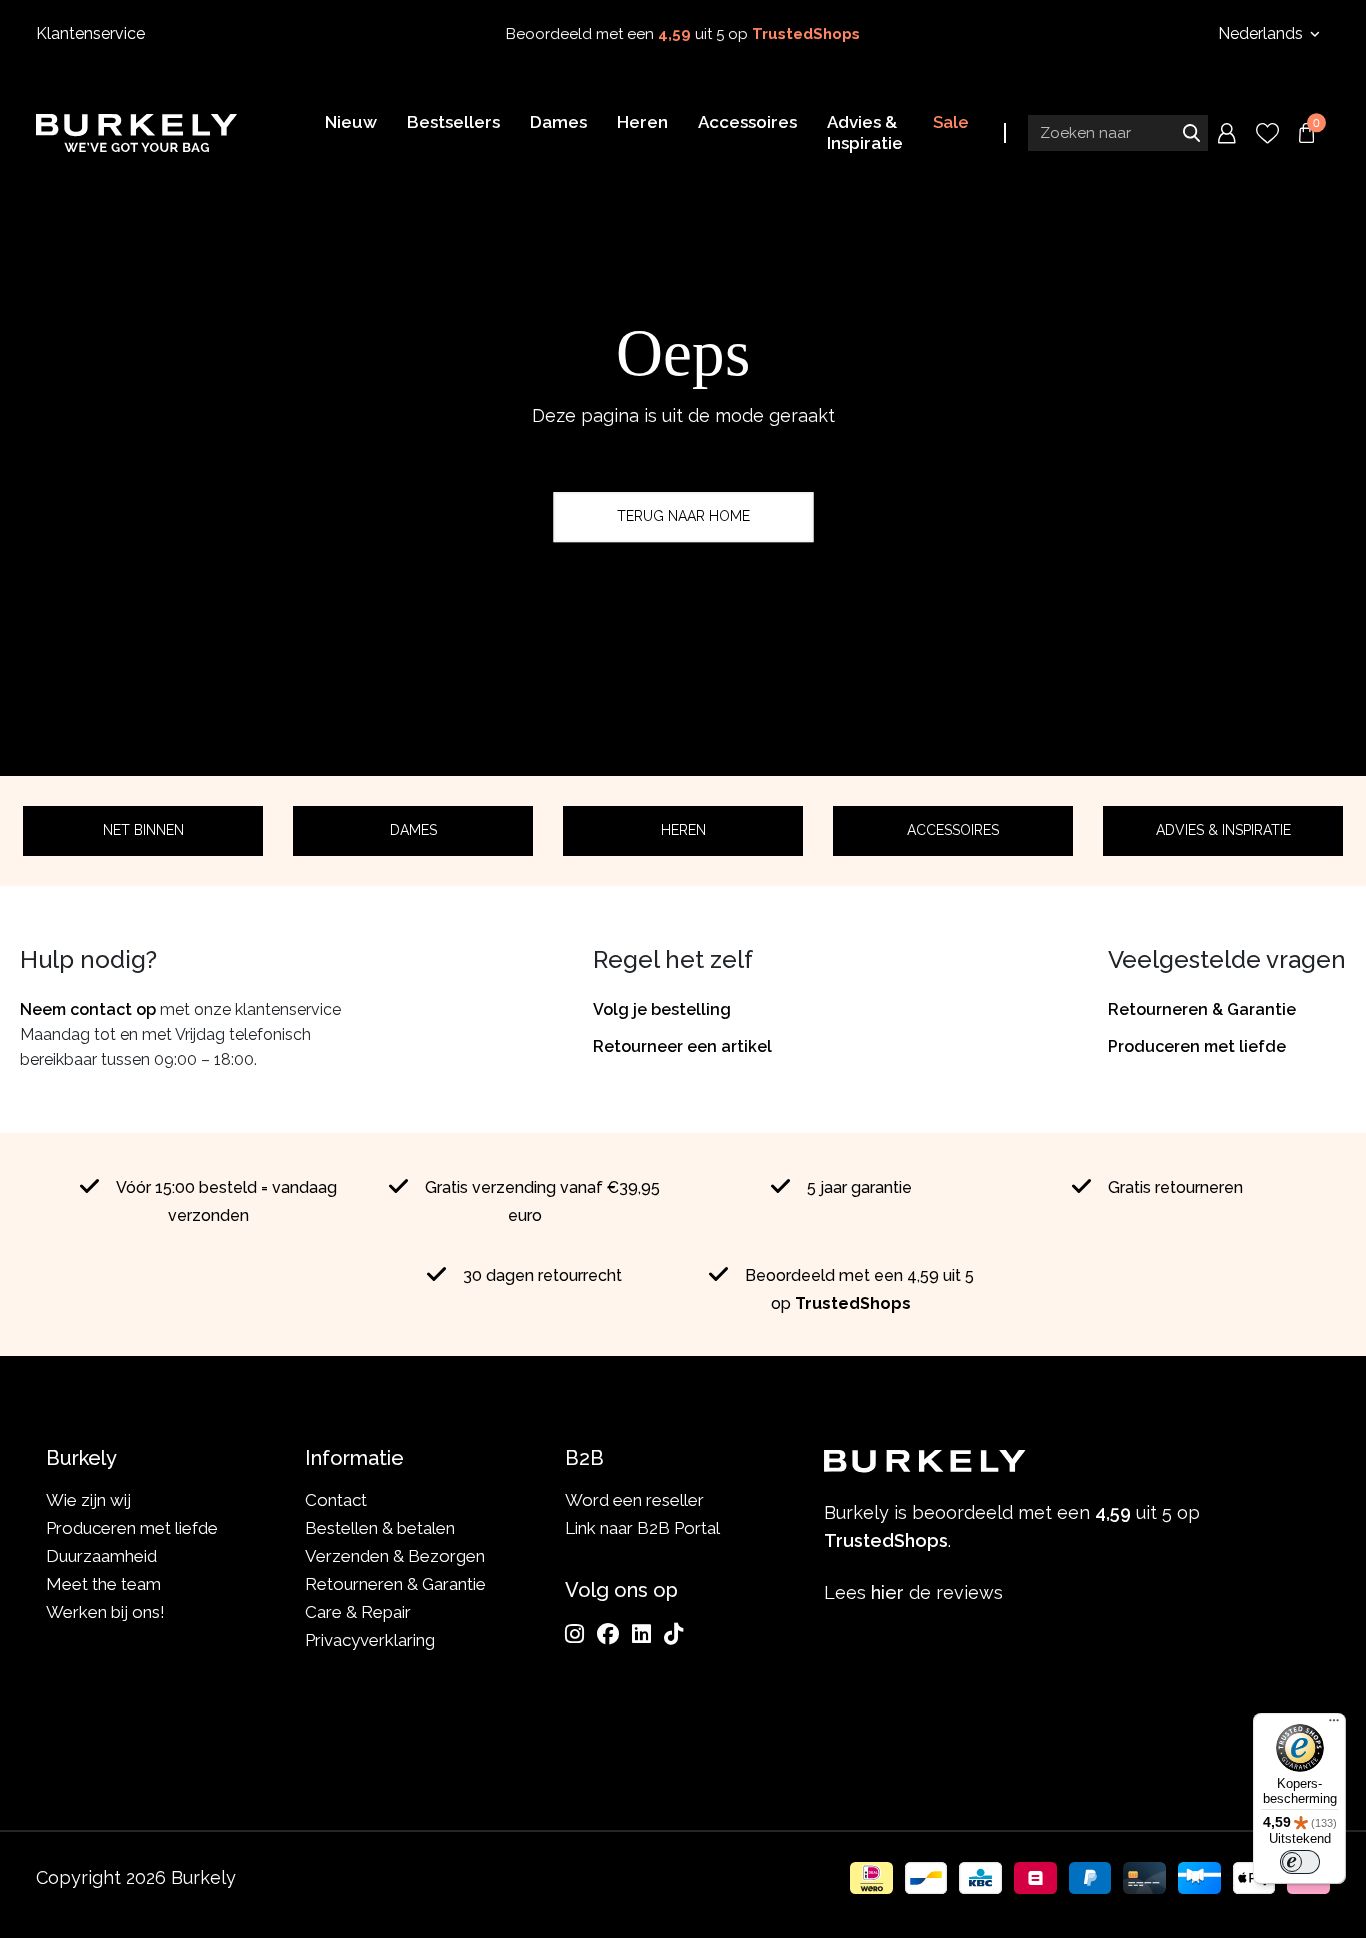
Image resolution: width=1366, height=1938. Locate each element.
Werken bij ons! (105, 1612)
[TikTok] (673, 1634)
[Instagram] (574, 1634)
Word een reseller (634, 1500)
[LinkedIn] (641, 1634)
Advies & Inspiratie (1223, 830)
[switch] (1300, 1862)
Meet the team (103, 1584)
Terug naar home (683, 516)
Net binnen (143, 830)
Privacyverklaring (370, 1640)
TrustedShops (806, 34)
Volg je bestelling (662, 1009)
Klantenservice (90, 33)
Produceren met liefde (1197, 1046)
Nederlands (1262, 33)
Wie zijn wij (88, 1500)
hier (887, 1592)
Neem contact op (88, 1009)
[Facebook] (608, 1634)
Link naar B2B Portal (642, 1528)
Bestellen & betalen (380, 1528)
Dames (413, 830)
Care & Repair (358, 1612)
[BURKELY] (136, 133)
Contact (336, 1500)
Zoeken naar (1191, 133)
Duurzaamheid (101, 1556)
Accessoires (953, 830)
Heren (683, 830)
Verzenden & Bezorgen (395, 1556)
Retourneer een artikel (682, 1046)
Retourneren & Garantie (1202, 1009)
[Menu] (1334, 1725)
